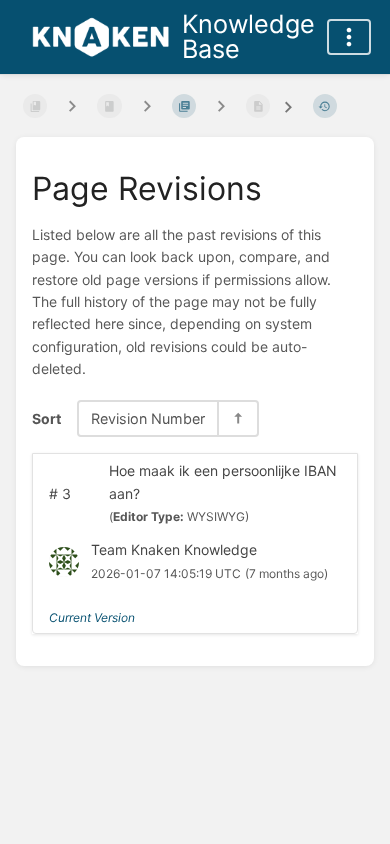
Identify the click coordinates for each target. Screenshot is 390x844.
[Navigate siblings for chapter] (147, 106)
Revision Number (148, 418)
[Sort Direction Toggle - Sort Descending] (237, 418)
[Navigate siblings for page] (221, 106)
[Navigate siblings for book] (72, 106)
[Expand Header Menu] (349, 37)
